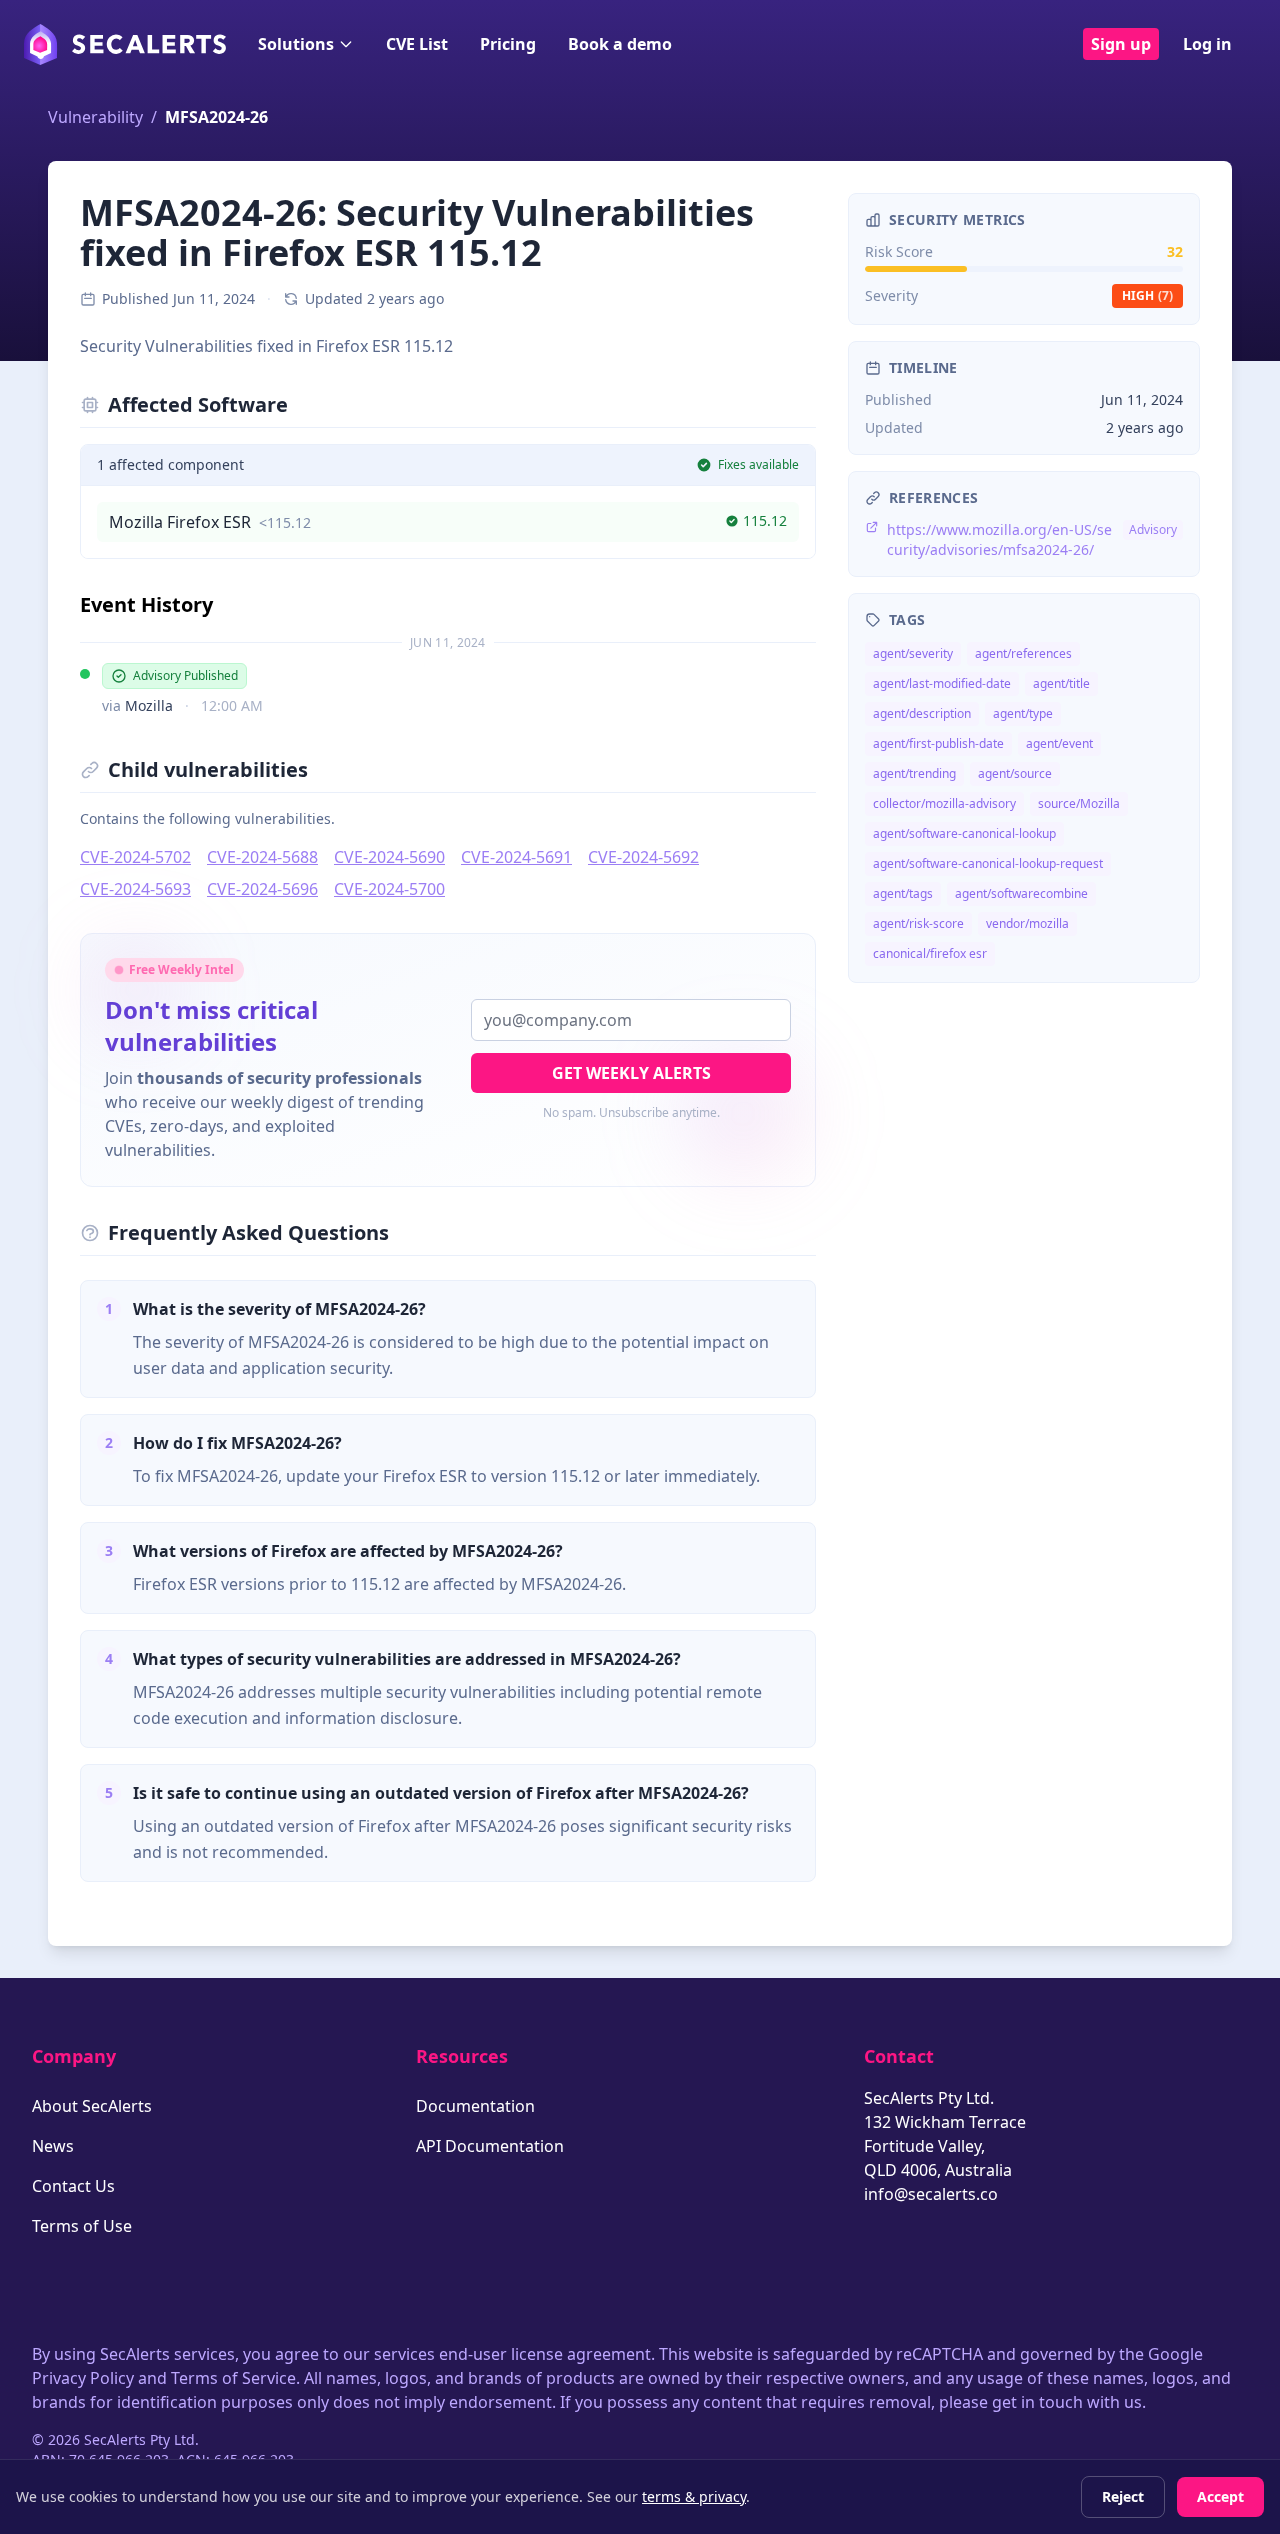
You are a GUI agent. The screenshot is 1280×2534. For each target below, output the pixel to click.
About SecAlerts (92, 2106)
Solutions (296, 44)
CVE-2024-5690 (389, 857)
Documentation (475, 2106)
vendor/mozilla (1027, 923)
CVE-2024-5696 (262, 889)
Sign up (1121, 44)
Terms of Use (82, 2226)
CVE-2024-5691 (516, 857)
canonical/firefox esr (930, 953)
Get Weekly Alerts (631, 1073)
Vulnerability (95, 117)
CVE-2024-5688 (262, 857)
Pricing (508, 44)
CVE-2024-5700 (389, 889)
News (53, 2146)
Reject (1123, 2496)
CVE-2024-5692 (643, 857)
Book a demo (620, 44)
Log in (1207, 44)
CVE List (417, 44)
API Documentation (490, 2146)
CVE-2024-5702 (135, 857)
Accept (1220, 2496)
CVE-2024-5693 (135, 889)
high (1147, 295)
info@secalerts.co (931, 2194)
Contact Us (73, 2186)
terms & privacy (694, 2496)
